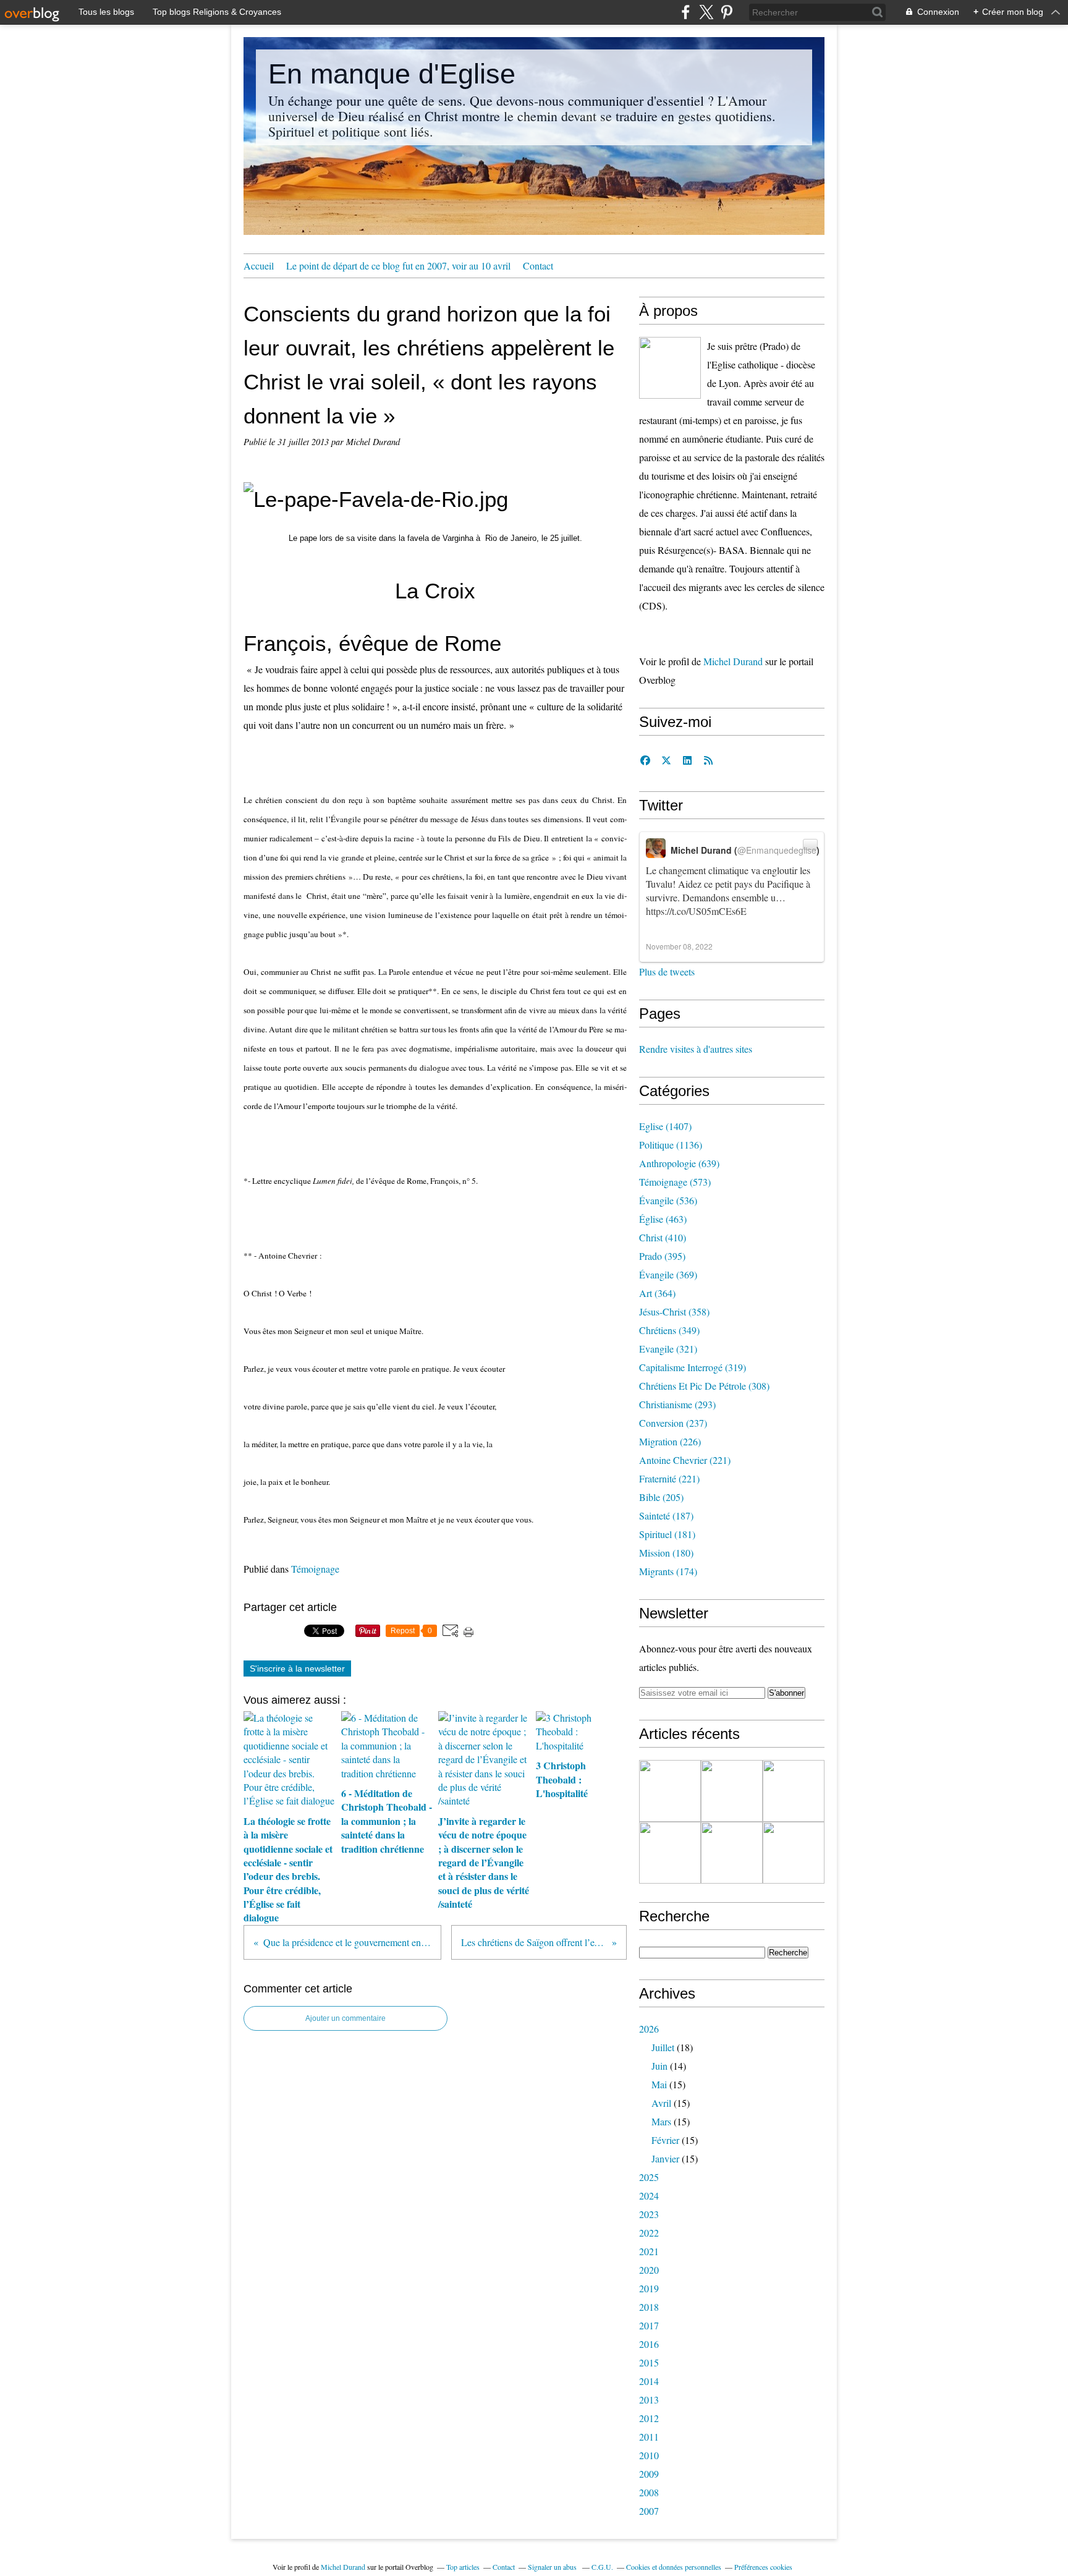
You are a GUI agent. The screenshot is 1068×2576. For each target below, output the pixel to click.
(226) (670, 1441)
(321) (668, 1349)
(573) (675, 1182)
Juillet (663, 2047)
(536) (668, 1200)
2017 (649, 2325)
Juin (659, 2066)
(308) (704, 1386)
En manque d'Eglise (392, 74)
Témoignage (315, 1569)
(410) (663, 1237)
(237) (673, 1423)
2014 (649, 2381)
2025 (649, 2177)
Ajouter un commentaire (345, 2018)
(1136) (671, 1145)
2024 (649, 2196)
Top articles (463, 2567)
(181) (667, 1534)
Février (665, 2140)
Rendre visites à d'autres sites (696, 1049)
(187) (666, 1515)
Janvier (665, 2158)
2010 (649, 2455)
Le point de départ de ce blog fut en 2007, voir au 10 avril (398, 266)
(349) (669, 1330)
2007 (649, 2511)
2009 (649, 2474)
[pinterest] (727, 12)
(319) (693, 1367)
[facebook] (686, 12)
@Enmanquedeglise (777, 850)
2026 (649, 2029)
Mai (659, 2084)
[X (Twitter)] (706, 12)
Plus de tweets (667, 971)
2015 (649, 2362)
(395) (662, 1256)
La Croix (435, 591)
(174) (668, 1571)
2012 (649, 2418)
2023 (649, 2214)
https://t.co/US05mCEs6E (696, 911)
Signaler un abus (553, 2567)
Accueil (259, 266)
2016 (649, 2344)
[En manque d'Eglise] (670, 368)
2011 (649, 2437)
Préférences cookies (763, 2567)
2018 (649, 2307)
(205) (661, 1497)
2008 (649, 2492)
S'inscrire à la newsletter (297, 1668)
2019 (649, 2288)
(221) (685, 1460)
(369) (668, 1274)
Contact (538, 266)
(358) (674, 1311)
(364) (657, 1293)
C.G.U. (602, 2567)
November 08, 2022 (679, 946)
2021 (649, 2251)
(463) (663, 1219)
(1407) (665, 1126)
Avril (661, 2103)
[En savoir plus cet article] (670, 1791)
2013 (649, 2400)
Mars (661, 2121)
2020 (649, 2270)
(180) (666, 1553)
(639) (679, 1163)
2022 (649, 2233)
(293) (677, 1404)
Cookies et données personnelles (674, 2567)
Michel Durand (733, 661)
